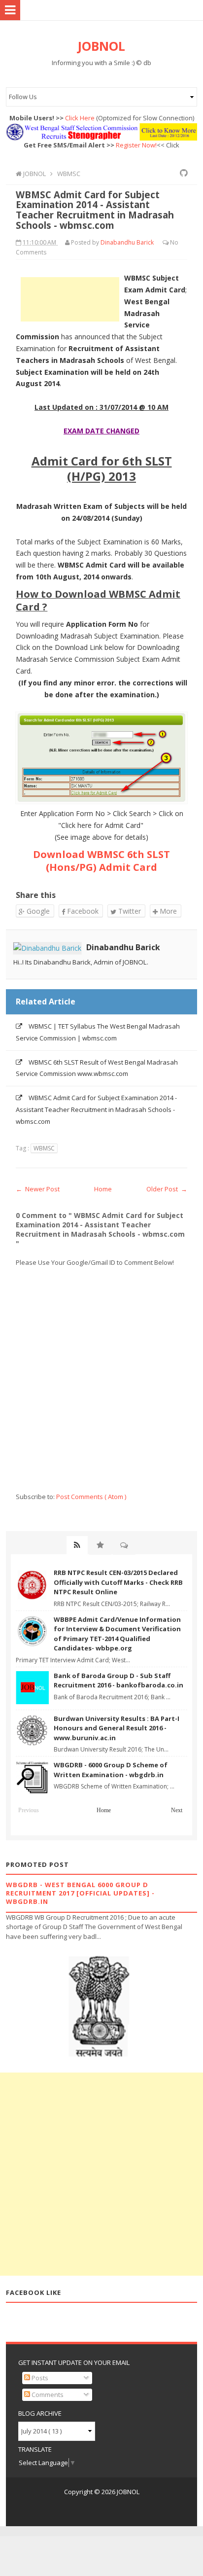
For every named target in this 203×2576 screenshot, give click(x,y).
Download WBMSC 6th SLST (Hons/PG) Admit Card (101, 861)
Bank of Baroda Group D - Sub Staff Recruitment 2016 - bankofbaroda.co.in (118, 1681)
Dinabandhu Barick (123, 947)
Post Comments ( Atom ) (91, 1497)
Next (177, 1810)
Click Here (80, 118)
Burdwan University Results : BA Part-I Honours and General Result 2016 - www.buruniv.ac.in (117, 1728)
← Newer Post (38, 1189)
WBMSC (44, 1148)
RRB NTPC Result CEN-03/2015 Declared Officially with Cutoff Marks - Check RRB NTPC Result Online (118, 1582)
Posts (39, 2378)
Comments (47, 2395)
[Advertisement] (70, 299)
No (174, 242)
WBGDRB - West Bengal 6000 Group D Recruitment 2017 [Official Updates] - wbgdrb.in (80, 1893)
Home (103, 1189)
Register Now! (136, 145)
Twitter (129, 911)
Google (37, 911)
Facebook (82, 911)
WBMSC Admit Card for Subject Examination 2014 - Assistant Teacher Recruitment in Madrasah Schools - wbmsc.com (96, 1109)
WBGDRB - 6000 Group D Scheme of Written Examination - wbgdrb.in (111, 1770)
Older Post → (167, 1189)
